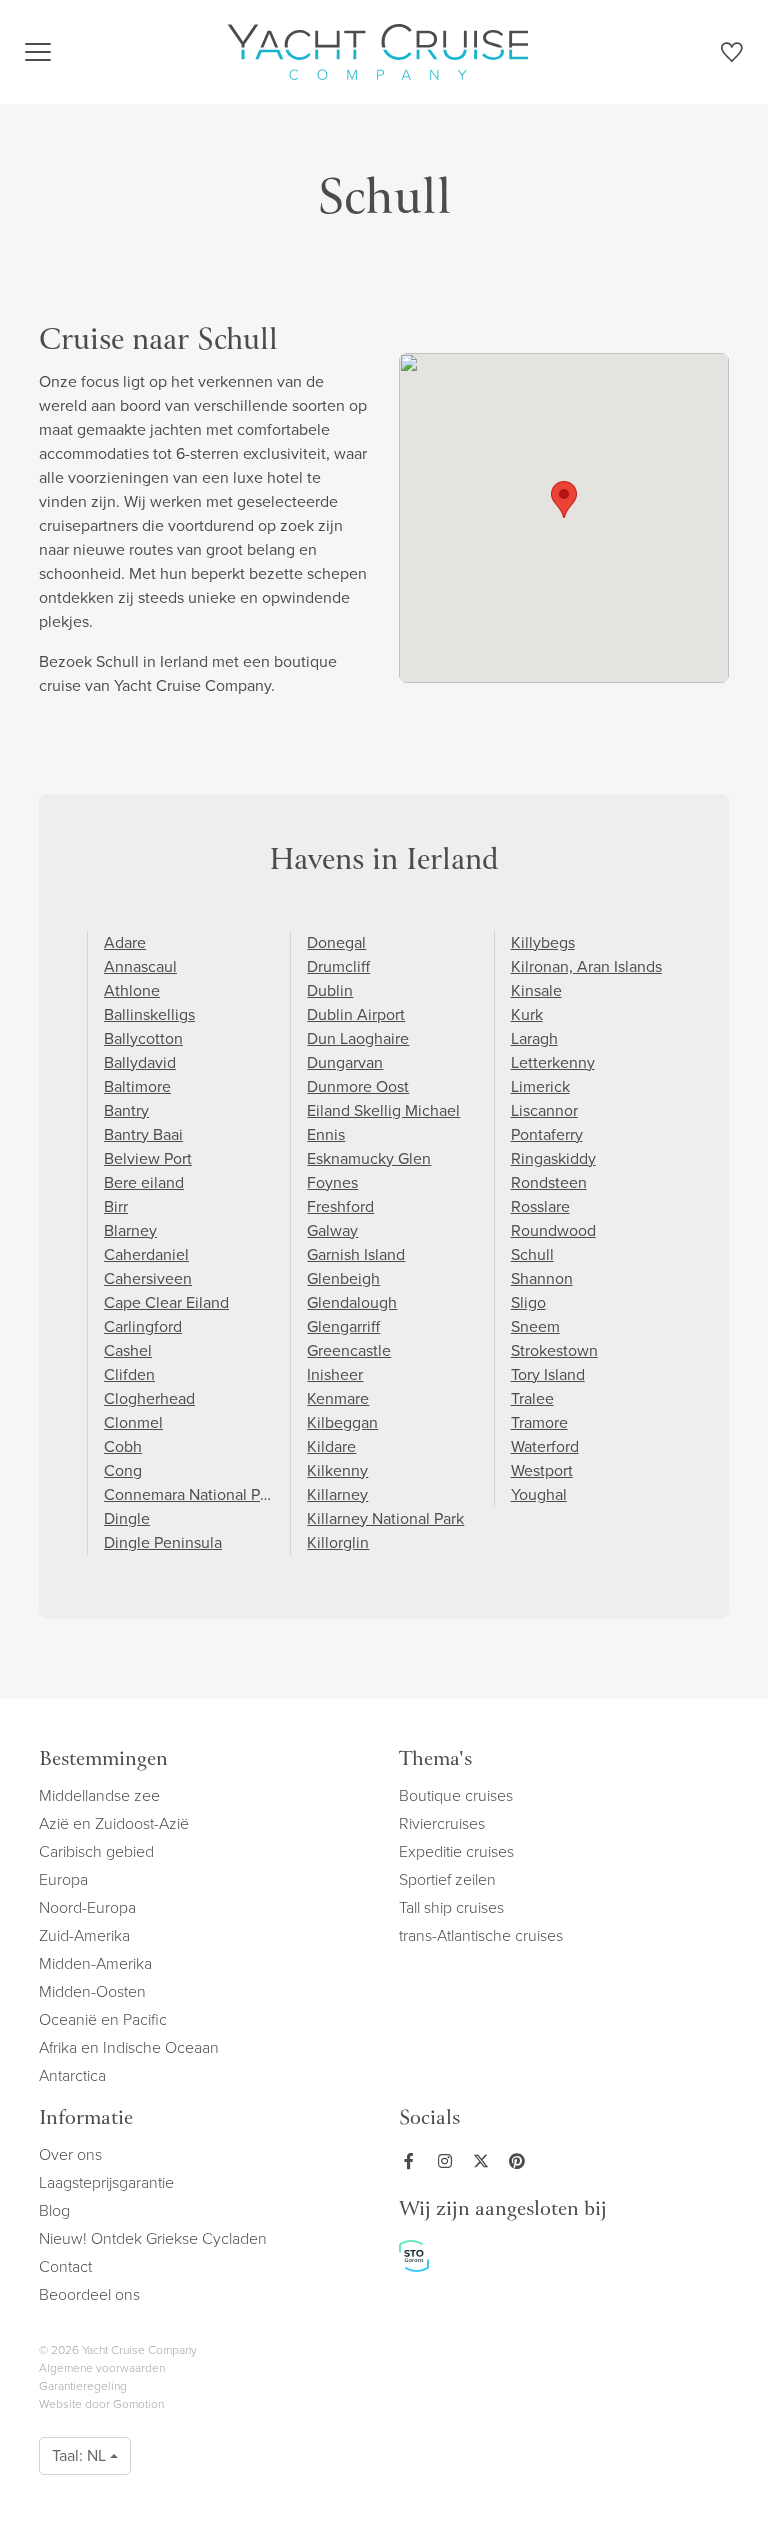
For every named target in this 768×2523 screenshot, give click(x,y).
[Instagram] (449, 2161)
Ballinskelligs (149, 1014)
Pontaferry (547, 1134)
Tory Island (548, 1374)
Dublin (330, 990)
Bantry (126, 1110)
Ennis (326, 1134)
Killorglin (338, 1542)
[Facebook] (413, 2161)
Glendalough (352, 1302)
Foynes (332, 1182)
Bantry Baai (143, 1134)
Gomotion (138, 2404)
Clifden (129, 1374)
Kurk (527, 1014)
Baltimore (137, 1086)
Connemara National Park (192, 1494)
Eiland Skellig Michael (383, 1110)
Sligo (528, 1302)
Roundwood (553, 1230)
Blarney (130, 1230)
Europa (63, 1879)
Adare (125, 942)
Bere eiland (144, 1182)
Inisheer (335, 1374)
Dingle (127, 1518)
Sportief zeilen (447, 1879)
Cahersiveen (148, 1278)
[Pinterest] (521, 2161)
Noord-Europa (87, 1907)
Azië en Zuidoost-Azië (114, 1823)
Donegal (336, 942)
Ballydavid (140, 1062)
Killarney (337, 1494)
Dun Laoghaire (358, 1038)
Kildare (331, 1446)
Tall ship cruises (451, 1907)
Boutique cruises (456, 1795)
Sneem (535, 1326)
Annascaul (140, 966)
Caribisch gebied (96, 1851)
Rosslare (540, 1206)
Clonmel (133, 1422)
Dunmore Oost (358, 1086)
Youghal (539, 1494)
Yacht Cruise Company (378, 52)
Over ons (70, 2154)
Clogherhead (149, 1398)
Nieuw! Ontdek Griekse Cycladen (153, 2238)
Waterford (545, 1446)
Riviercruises (442, 1823)
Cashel (128, 1350)
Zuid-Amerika (84, 1935)
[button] (564, 499)
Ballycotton (143, 1038)
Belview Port (148, 1158)
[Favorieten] (731, 55)
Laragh (534, 1038)
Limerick (540, 1086)
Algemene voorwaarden (102, 2368)
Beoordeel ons (89, 2294)
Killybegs (543, 942)
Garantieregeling (83, 2386)
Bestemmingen (103, 1760)
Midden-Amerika (95, 1963)
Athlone (132, 990)
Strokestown (554, 1350)
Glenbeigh (343, 1278)
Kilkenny (337, 1470)
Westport (542, 1470)
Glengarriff (343, 1326)
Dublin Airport (356, 1014)
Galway (332, 1230)
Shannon (542, 1278)
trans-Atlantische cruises (481, 1935)
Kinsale (536, 990)
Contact (65, 2266)
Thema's (435, 1760)
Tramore (539, 1422)
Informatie (86, 2119)
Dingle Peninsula (163, 1542)
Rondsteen (549, 1182)
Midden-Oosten (92, 1991)
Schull (532, 1254)
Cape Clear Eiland (166, 1302)
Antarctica (72, 2075)
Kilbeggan (342, 1422)
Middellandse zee (99, 1795)
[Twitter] (485, 2161)
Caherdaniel (146, 1254)
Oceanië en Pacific (103, 2019)
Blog (54, 2210)
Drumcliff (338, 966)
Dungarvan (345, 1062)
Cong (123, 1470)
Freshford (340, 1206)
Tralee (532, 1398)
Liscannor (544, 1110)
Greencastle (349, 1350)
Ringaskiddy (553, 1158)
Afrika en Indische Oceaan (129, 2047)
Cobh (123, 1446)
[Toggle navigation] (38, 52)
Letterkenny (553, 1062)
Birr (116, 1206)
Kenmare (338, 1398)
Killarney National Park (385, 1518)
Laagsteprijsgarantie (106, 2182)
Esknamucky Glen (369, 1158)
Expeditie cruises (456, 1851)
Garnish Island (356, 1254)
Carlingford (143, 1326)
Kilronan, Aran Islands (586, 966)
